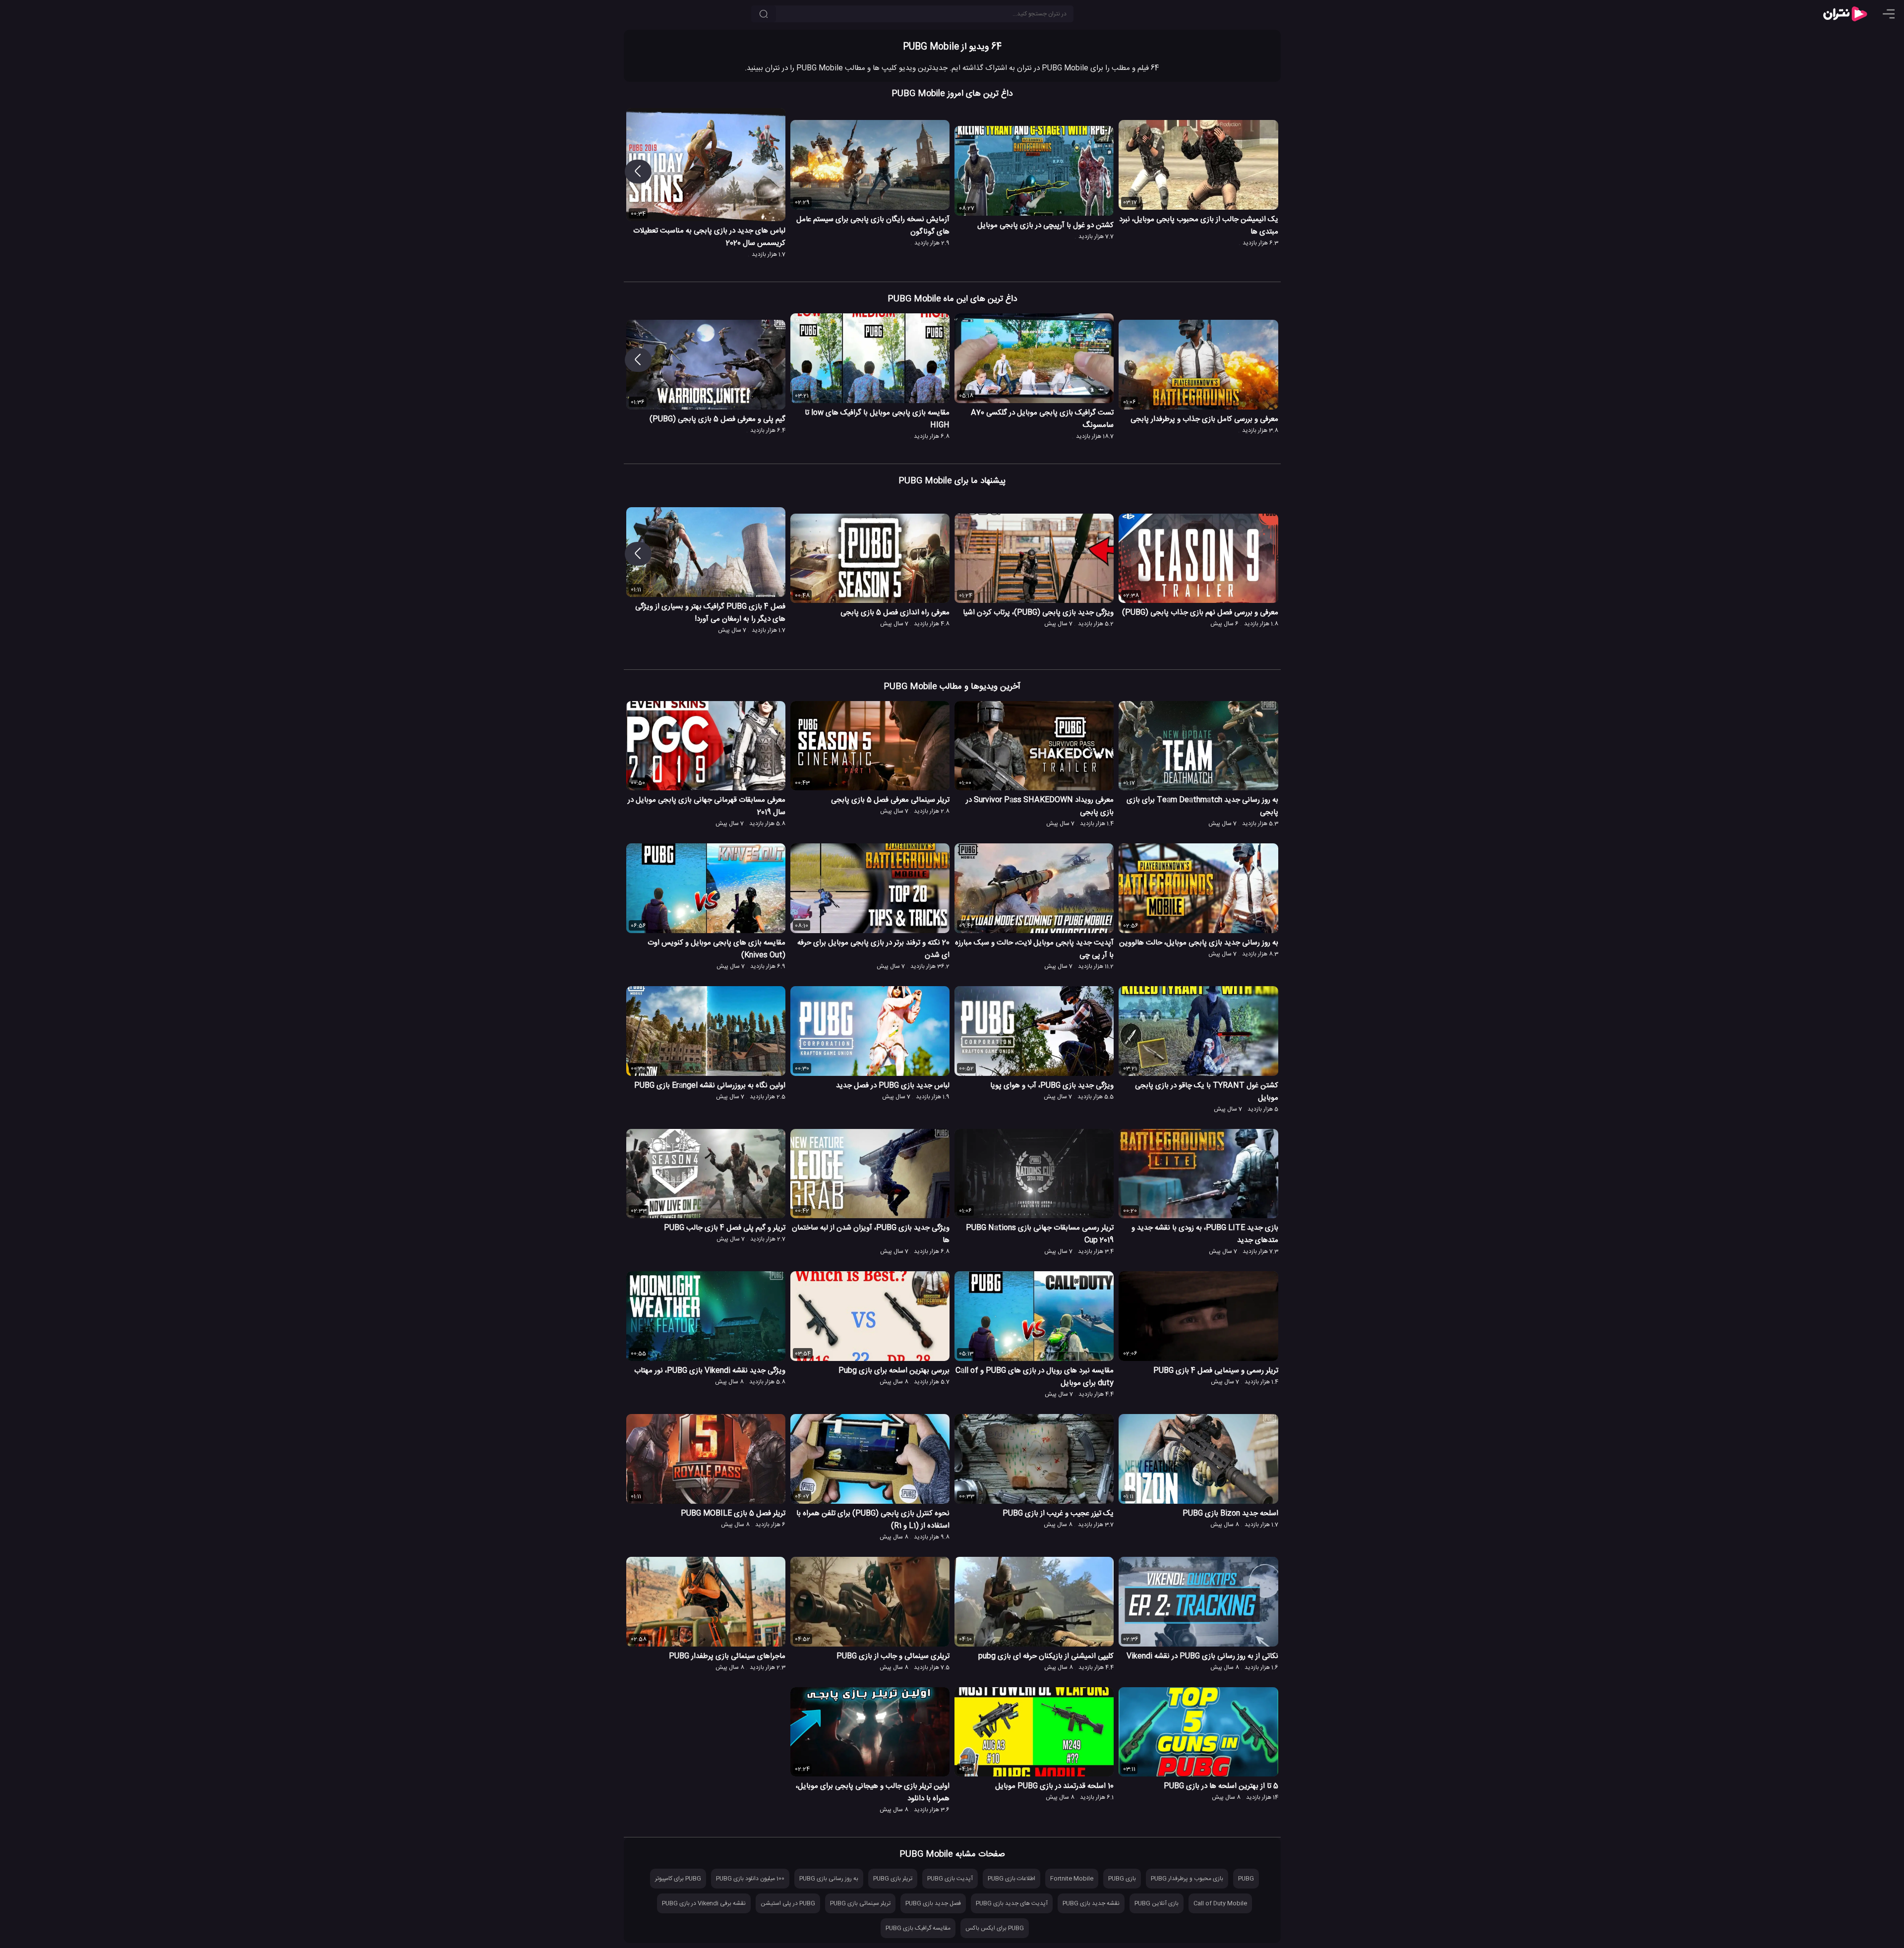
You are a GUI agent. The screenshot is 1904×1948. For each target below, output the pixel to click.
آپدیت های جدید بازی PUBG (1012, 1903)
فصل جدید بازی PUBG (933, 1903)
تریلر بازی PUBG (893, 1879)
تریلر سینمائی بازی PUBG (860, 1903)
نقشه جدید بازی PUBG (1091, 1903)
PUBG (1246, 1879)
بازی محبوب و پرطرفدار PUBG (1187, 1879)
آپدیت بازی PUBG (950, 1879)
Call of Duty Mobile (1220, 1903)
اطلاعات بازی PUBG (1011, 1879)
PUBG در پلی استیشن (788, 1903)
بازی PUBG (1122, 1879)
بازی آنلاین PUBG (1157, 1903)
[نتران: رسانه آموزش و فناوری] (1845, 14)
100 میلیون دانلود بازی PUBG (750, 1879)
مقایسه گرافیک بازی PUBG (918, 1928)
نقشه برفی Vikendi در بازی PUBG (704, 1903)
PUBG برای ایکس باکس (995, 1928)
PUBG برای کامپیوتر (678, 1879)
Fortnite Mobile (1072, 1879)
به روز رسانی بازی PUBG (829, 1879)
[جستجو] (764, 14)
